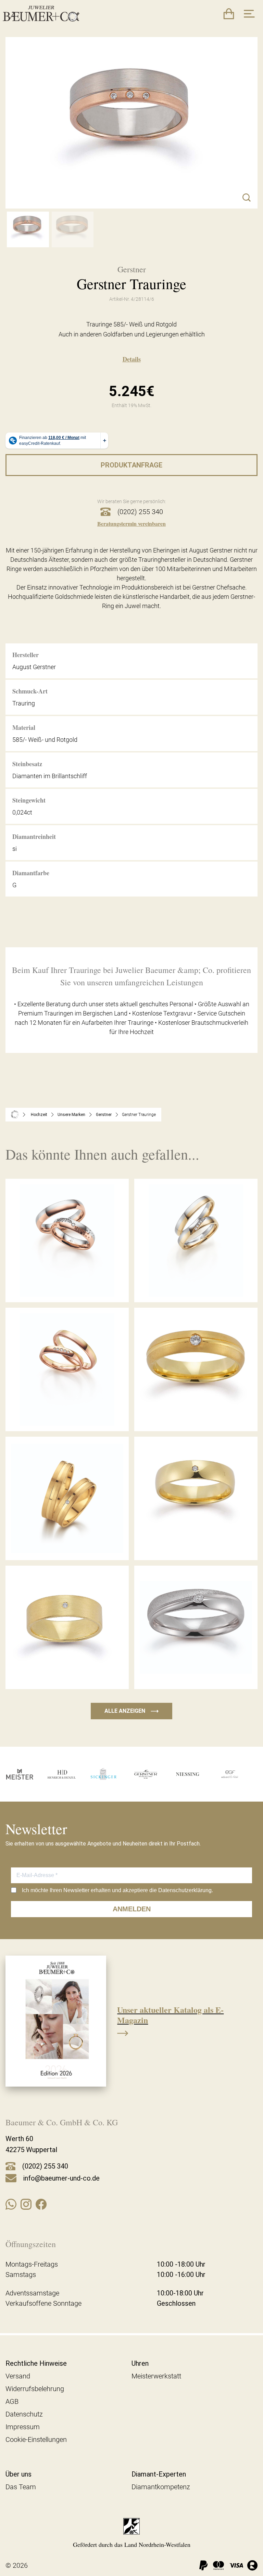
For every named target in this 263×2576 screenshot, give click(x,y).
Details (132, 359)
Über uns (18, 2474)
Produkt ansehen (67, 1287)
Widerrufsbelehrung (35, 2389)
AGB (12, 2401)
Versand (18, 2376)
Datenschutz (24, 2414)
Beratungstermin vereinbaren (131, 524)
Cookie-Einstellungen (36, 2440)
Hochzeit (39, 1115)
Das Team (21, 2487)
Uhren (140, 2363)
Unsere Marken (71, 1115)
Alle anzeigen (131, 1711)
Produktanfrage (131, 465)
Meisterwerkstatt (156, 2376)
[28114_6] (73, 229)
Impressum (23, 2427)
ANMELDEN (132, 1909)
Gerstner (104, 1115)
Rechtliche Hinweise (36, 2363)
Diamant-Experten (159, 2474)
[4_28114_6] (28, 229)
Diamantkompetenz (161, 2487)
